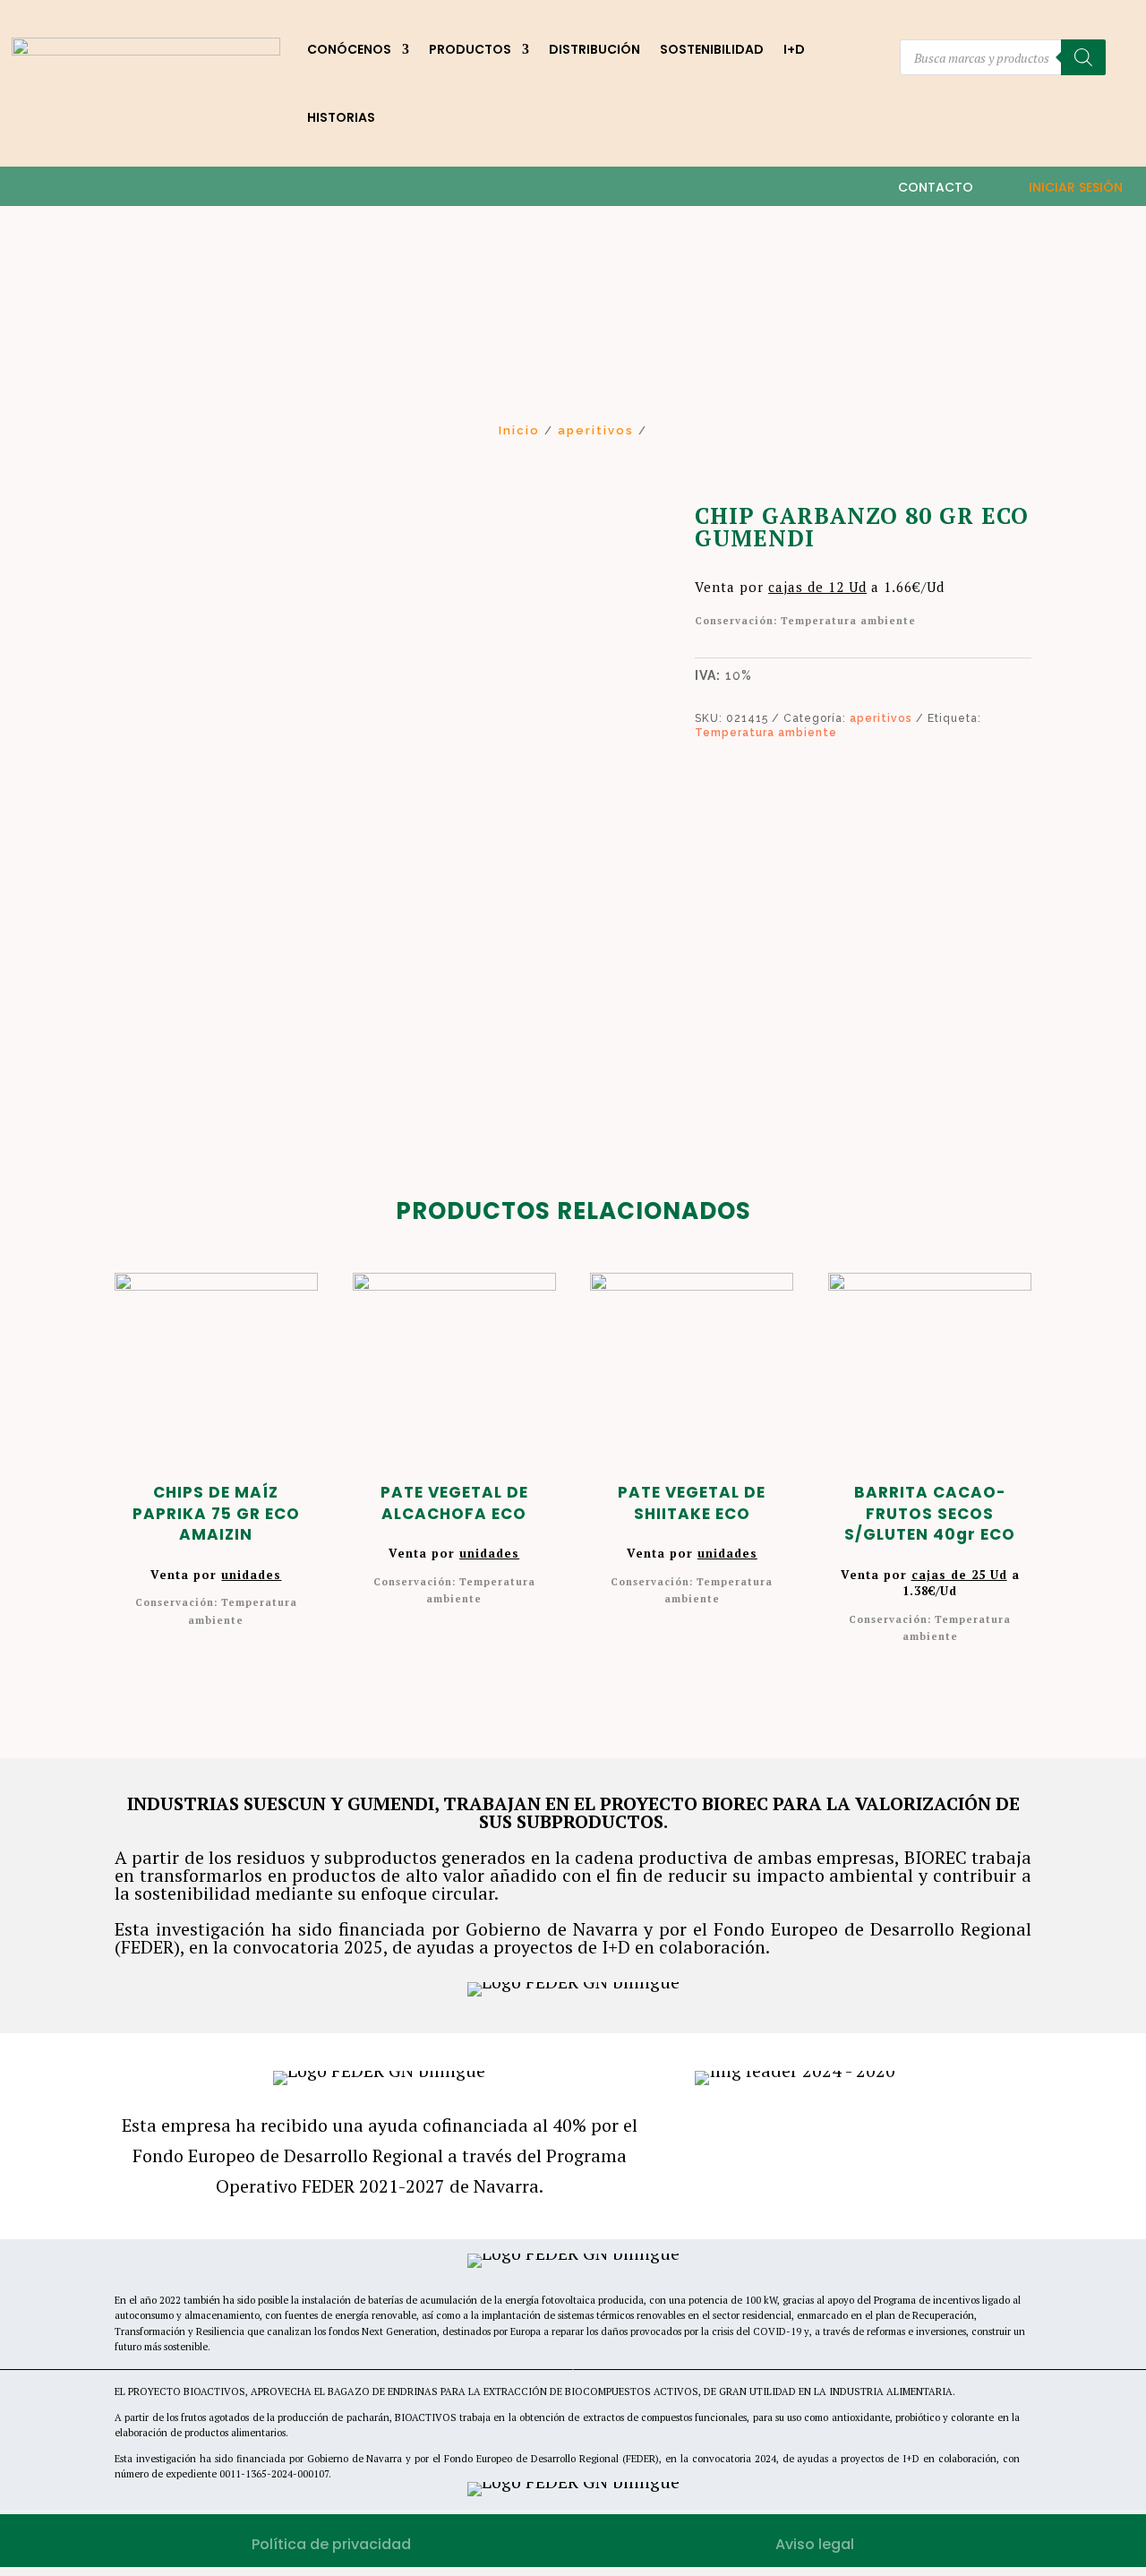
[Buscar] (1083, 57)
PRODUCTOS (470, 49)
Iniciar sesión (1076, 187)
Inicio (519, 430)
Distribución (594, 49)
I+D (794, 49)
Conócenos (349, 49)
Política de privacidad (331, 2544)
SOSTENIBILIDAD (712, 49)
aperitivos (596, 430)
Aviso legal (815, 2544)
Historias (341, 117)
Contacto (936, 187)
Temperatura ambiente (766, 733)
